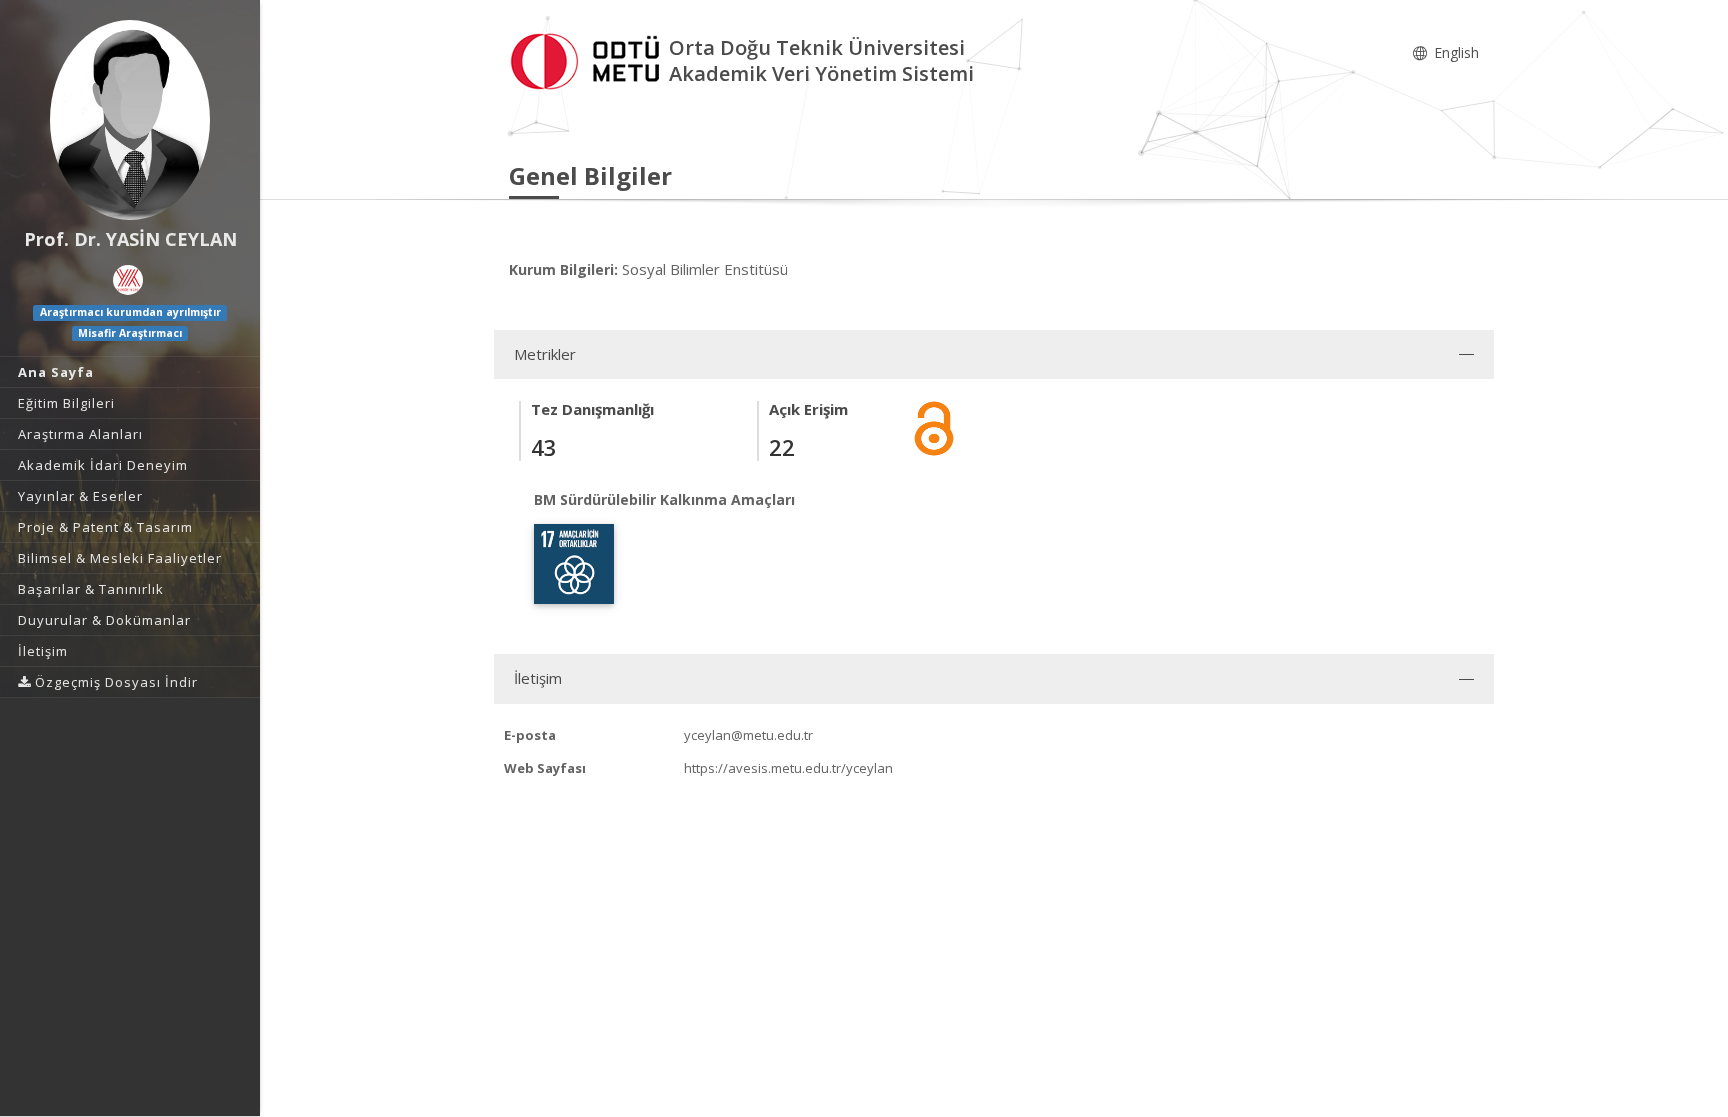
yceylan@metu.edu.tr (748, 735)
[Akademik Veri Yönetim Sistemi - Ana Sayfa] (589, 58)
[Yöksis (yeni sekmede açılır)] (128, 280)
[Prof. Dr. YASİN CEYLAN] (130, 120)
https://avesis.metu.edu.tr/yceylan (788, 768)
